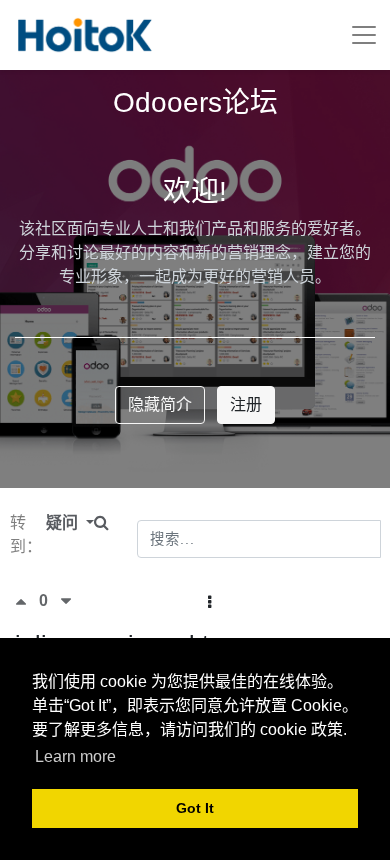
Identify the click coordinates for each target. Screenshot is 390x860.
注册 (246, 404)
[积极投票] (27, 601)
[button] (209, 603)
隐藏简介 (160, 404)
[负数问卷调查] (66, 601)
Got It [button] (195, 808)
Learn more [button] (75, 756)
